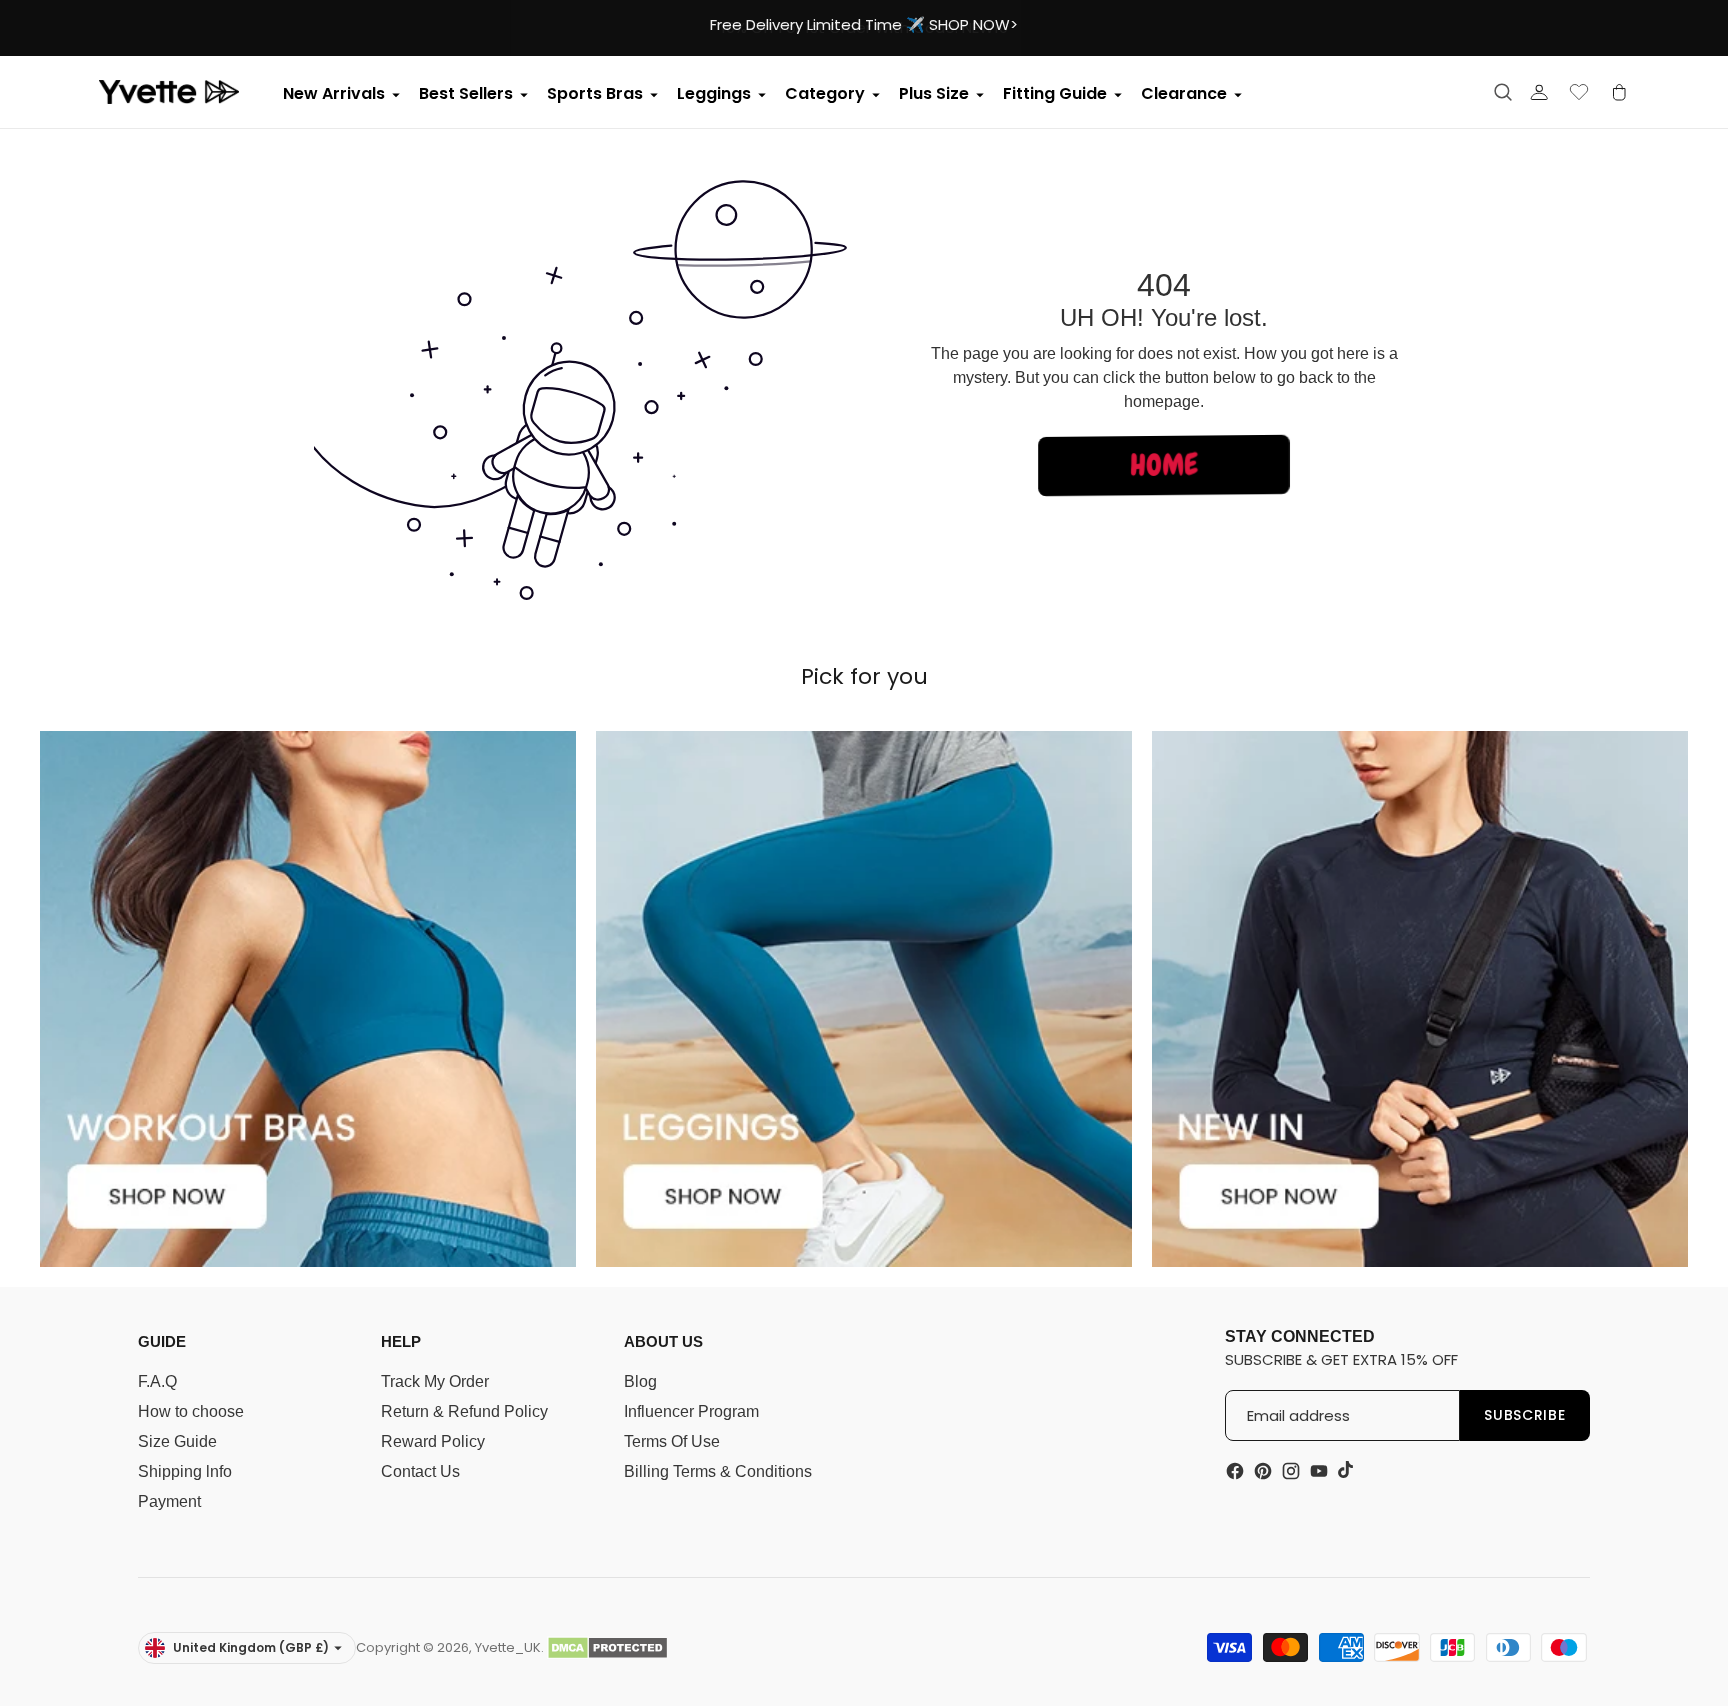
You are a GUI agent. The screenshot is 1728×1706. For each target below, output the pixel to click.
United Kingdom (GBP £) (251, 1647)
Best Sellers (466, 93)
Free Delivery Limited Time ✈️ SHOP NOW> (864, 24)
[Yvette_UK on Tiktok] (1347, 1469)
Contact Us (420, 1471)
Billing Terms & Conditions (718, 1471)
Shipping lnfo (185, 1471)
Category (825, 93)
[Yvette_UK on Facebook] (1235, 1471)
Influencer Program (691, 1411)
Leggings (714, 93)
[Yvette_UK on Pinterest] (1263, 1471)
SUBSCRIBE (1524, 1415)
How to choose (191, 1411)
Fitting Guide (1055, 93)
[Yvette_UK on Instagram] (1291, 1471)
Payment (169, 1501)
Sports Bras (595, 93)
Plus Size (934, 93)
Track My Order (435, 1381)
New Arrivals (334, 93)
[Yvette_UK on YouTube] (1319, 1471)
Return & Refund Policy (464, 1411)
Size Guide (177, 1441)
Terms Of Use (672, 1441)
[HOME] (1164, 497)
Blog (640, 1381)
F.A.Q (157, 1381)
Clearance (1184, 93)
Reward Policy (433, 1441)
